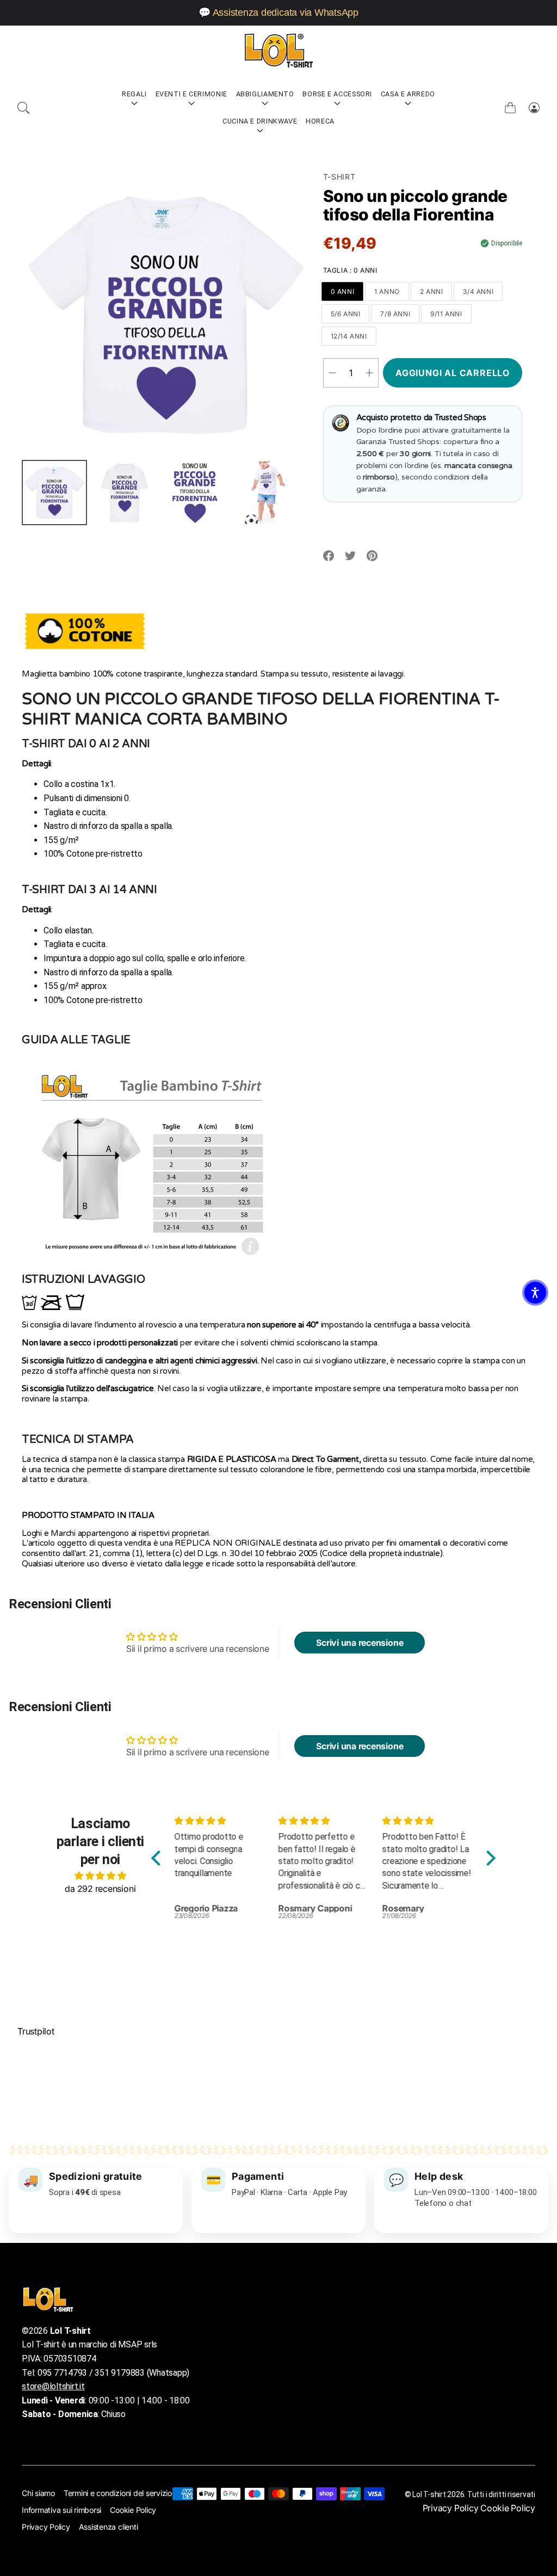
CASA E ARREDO (408, 94)
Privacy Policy (46, 2527)
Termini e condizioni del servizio (118, 2493)
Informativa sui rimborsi (61, 2510)
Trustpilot (36, 2031)
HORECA (320, 121)
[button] (23, 108)
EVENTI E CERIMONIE (191, 94)
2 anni (432, 291)
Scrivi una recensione (360, 1643)
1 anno (387, 291)
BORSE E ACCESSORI (337, 94)
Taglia (350, 270)
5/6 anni (346, 314)
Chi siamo (38, 2493)
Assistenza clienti (109, 2527)
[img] (100, 1876)
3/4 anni (478, 291)
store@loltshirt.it (53, 2386)
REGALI (134, 94)
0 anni (343, 291)
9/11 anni (446, 314)
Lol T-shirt (429, 2494)
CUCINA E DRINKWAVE (260, 121)
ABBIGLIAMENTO (265, 94)
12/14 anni (349, 336)
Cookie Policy (133, 2510)
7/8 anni (395, 314)
